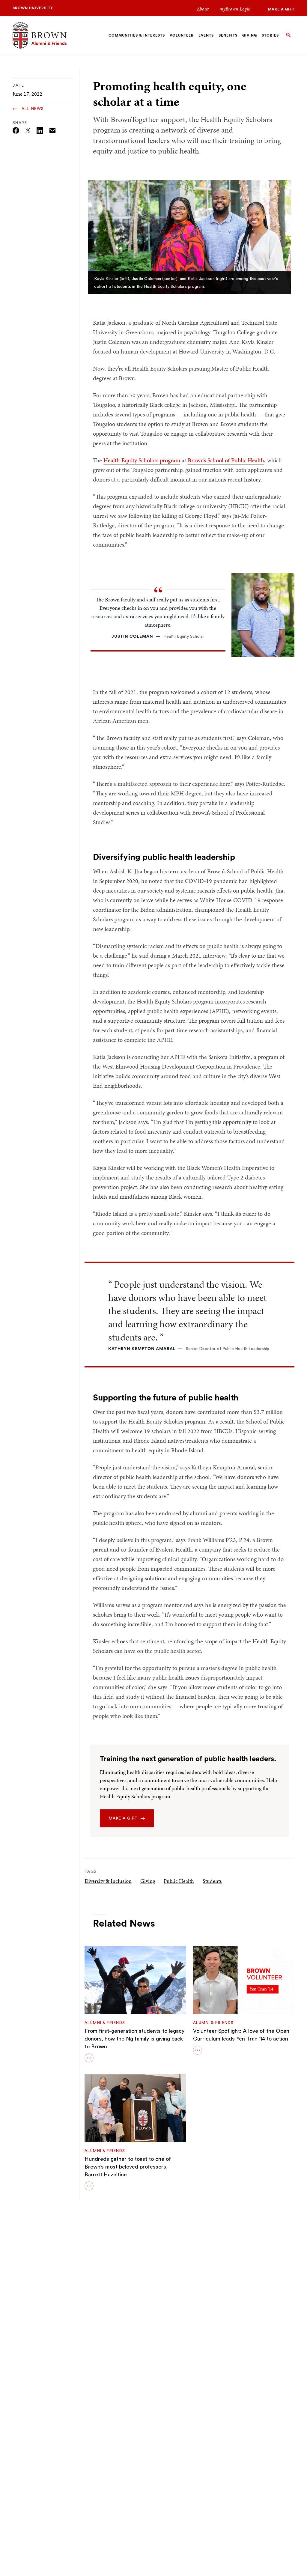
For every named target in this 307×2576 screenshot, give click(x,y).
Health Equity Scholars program (142, 460)
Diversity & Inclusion (108, 1881)
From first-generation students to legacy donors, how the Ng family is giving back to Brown (134, 2039)
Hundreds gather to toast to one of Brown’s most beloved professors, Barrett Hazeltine (128, 2167)
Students (212, 1881)
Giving (148, 1881)
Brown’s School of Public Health (226, 460)
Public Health (179, 1881)
